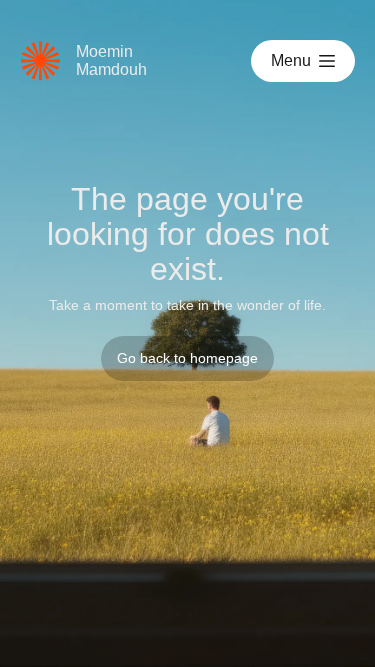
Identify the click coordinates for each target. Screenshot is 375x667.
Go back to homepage (187, 358)
